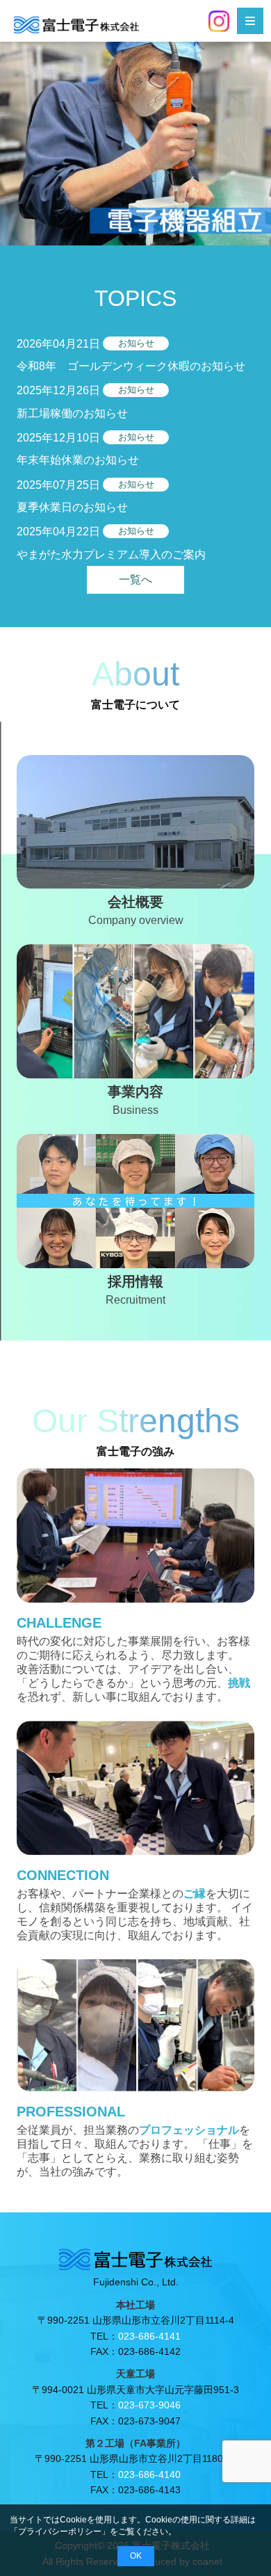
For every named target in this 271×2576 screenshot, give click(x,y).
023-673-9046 (149, 2405)
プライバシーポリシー (60, 2532)
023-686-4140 (149, 2474)
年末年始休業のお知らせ (78, 460)
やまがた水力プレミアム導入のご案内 (111, 554)
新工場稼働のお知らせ (72, 413)
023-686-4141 (149, 2336)
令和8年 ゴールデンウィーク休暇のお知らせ (131, 366)
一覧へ (135, 580)
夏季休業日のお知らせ (72, 507)
